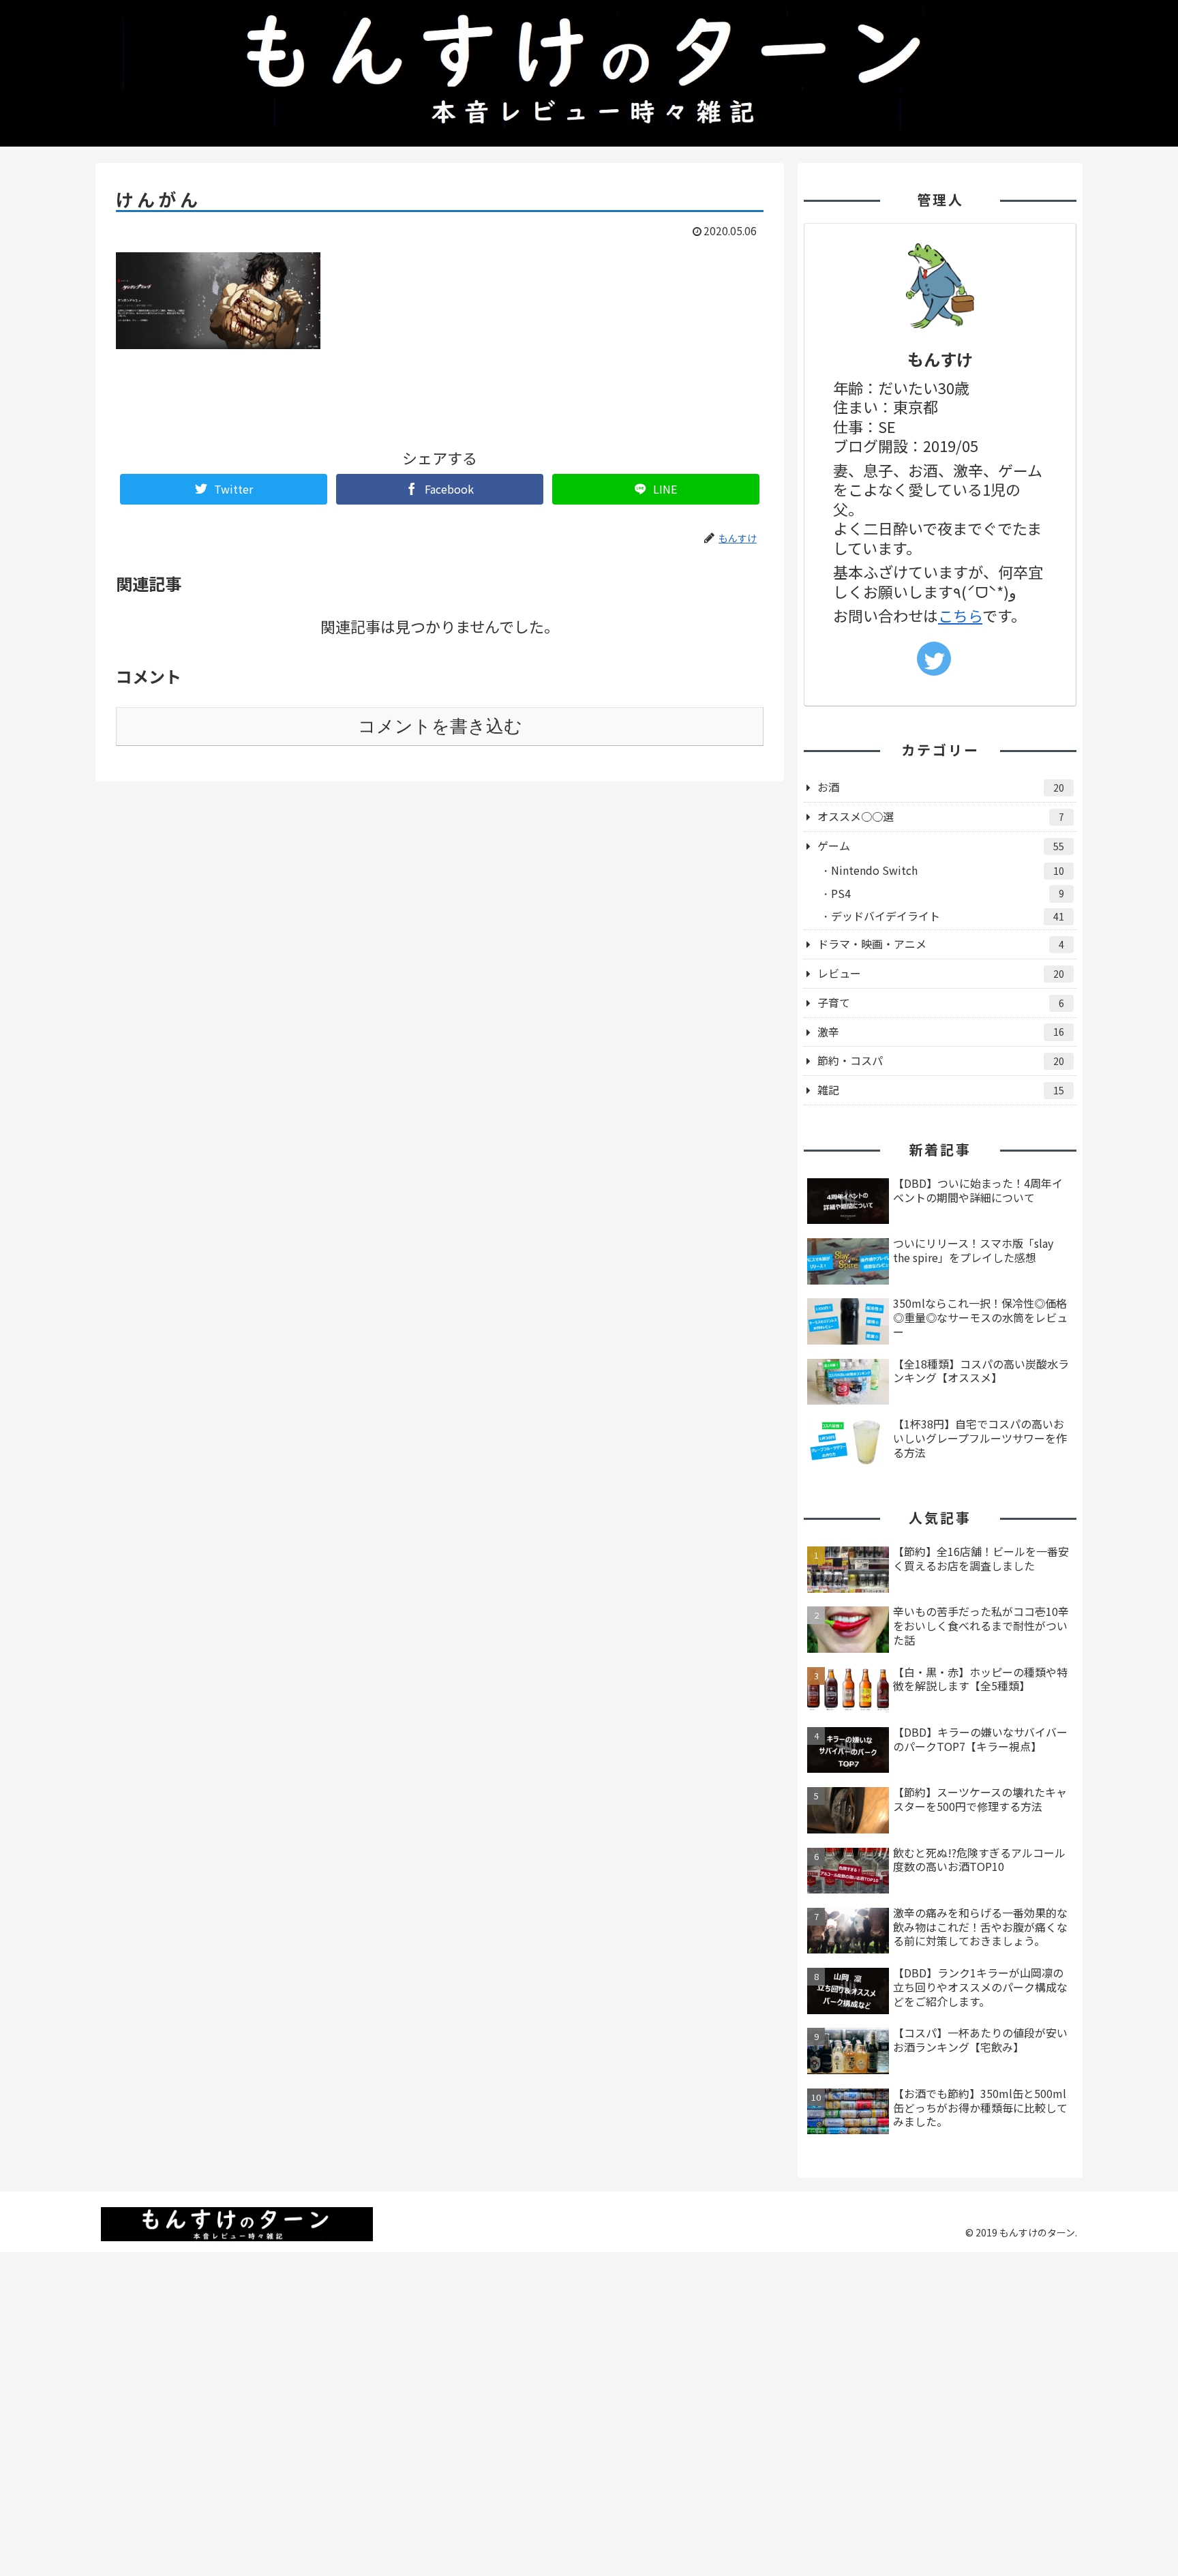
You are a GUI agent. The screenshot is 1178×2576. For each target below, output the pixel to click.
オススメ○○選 (941, 816)
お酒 (941, 787)
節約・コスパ (941, 1060)
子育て (941, 1002)
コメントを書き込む (440, 726)
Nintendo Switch (948, 870)
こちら (960, 615)
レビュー (941, 973)
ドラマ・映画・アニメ (941, 944)
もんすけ (940, 359)
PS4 (948, 893)
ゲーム (941, 845)
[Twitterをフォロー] (934, 659)
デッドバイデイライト (948, 916)
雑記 (941, 1090)
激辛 (941, 1032)
